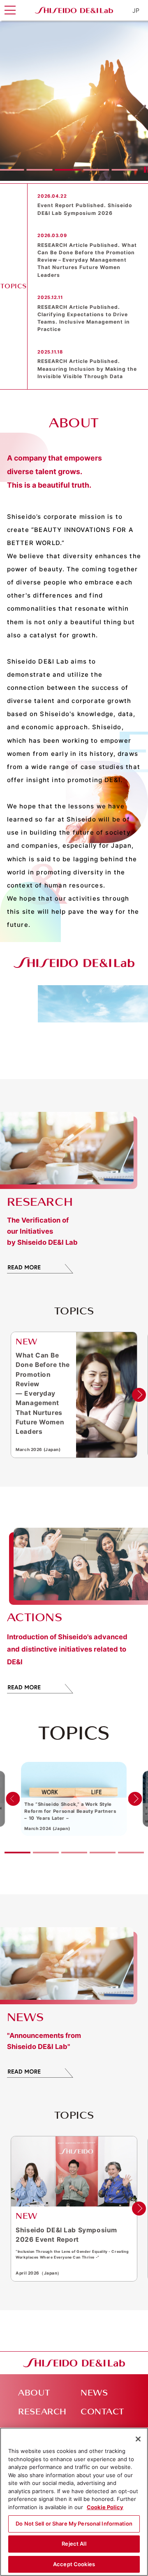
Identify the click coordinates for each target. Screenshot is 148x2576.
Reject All (74, 2544)
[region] (74, 2502)
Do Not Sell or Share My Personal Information (74, 2524)
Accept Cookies (74, 2564)
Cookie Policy (105, 2507)
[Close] (138, 2439)
